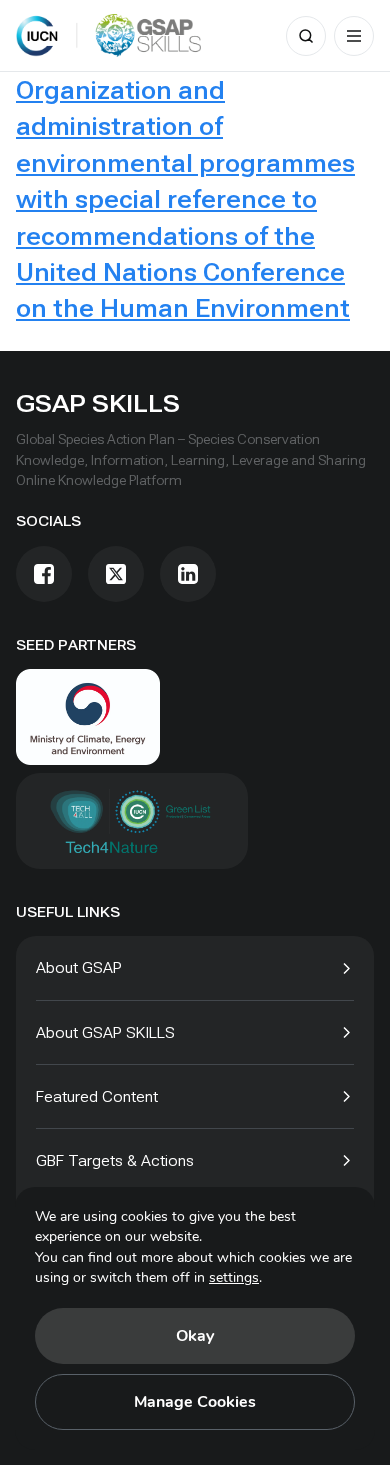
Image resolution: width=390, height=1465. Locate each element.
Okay (195, 1336)
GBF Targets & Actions (115, 1160)
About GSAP (79, 967)
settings (234, 1277)
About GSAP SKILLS (105, 1032)
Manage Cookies (195, 1402)
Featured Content (97, 1096)
